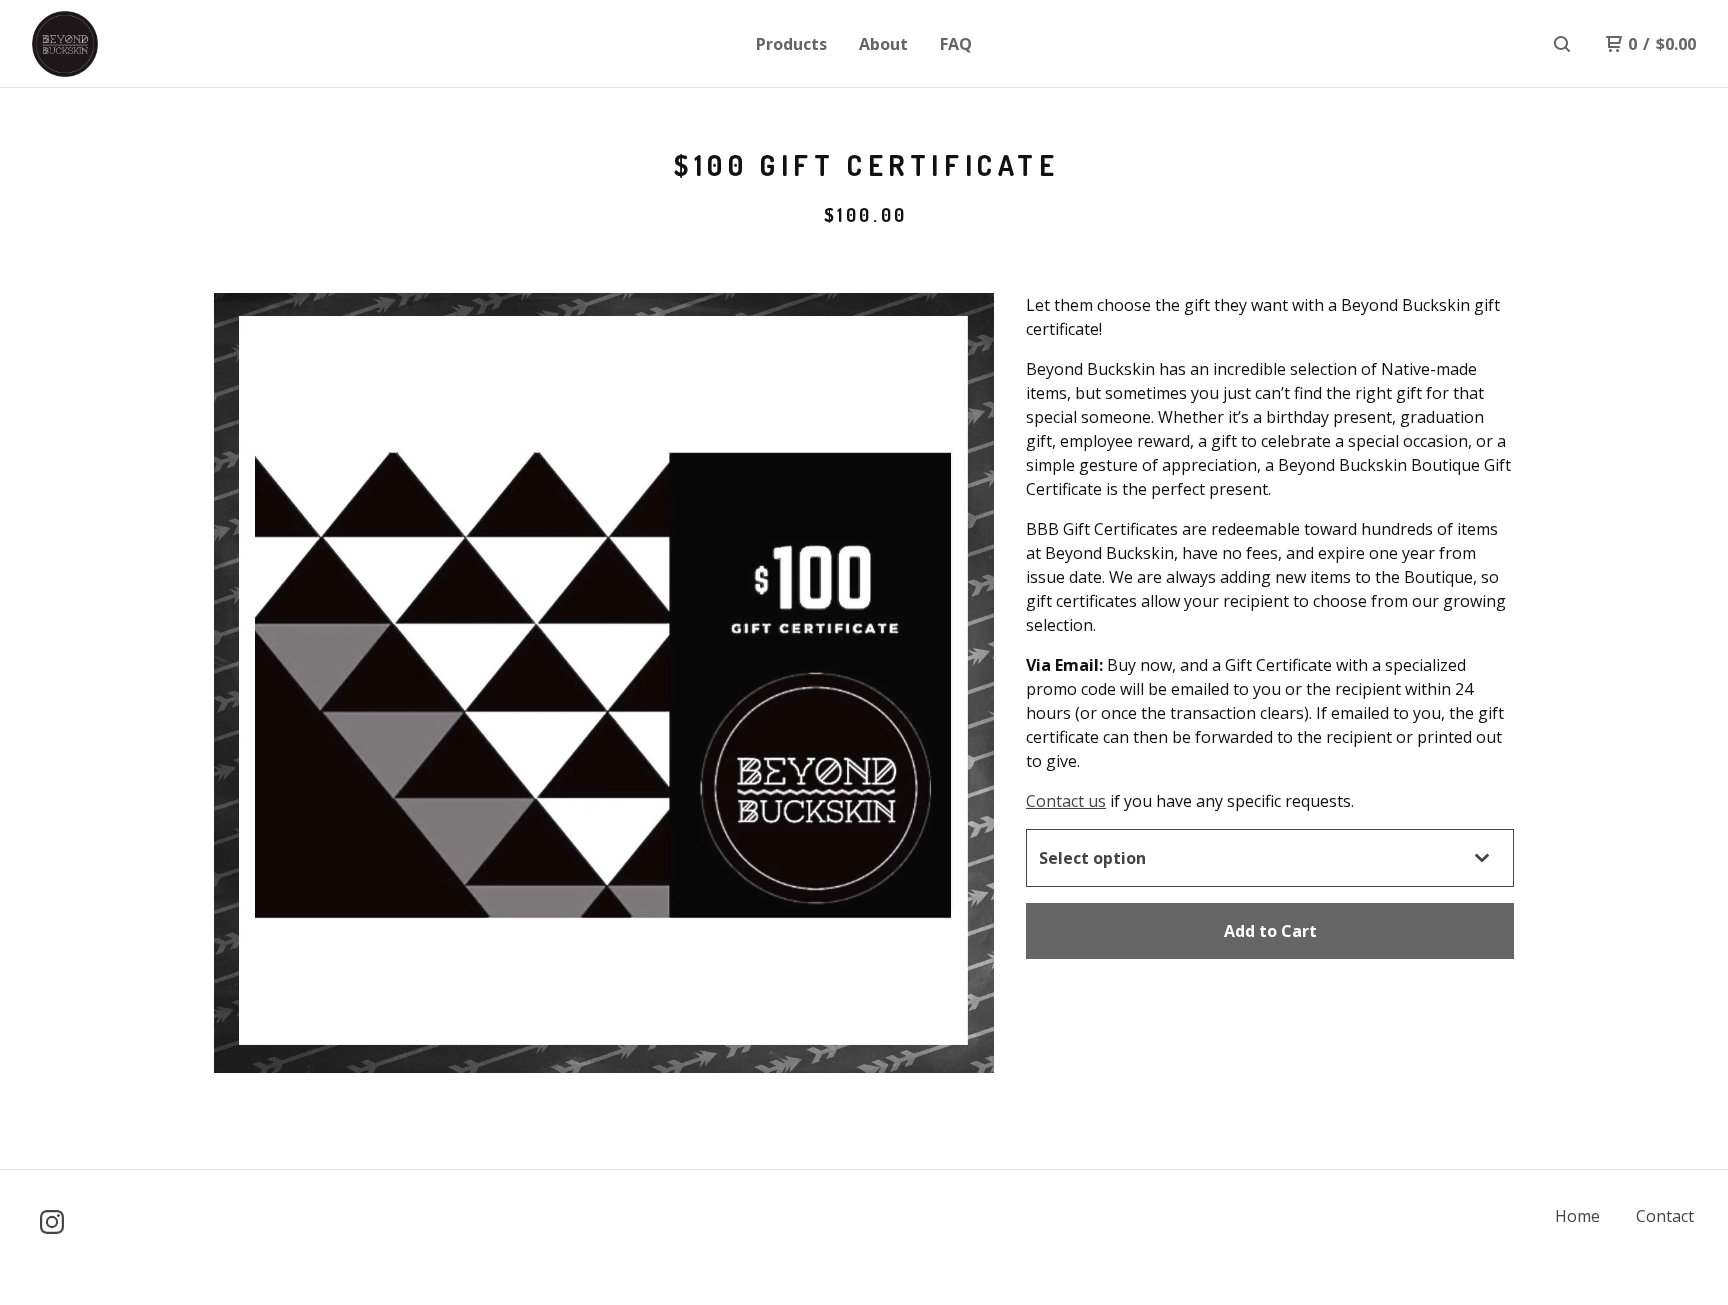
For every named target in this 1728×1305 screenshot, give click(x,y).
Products (791, 44)
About (883, 44)
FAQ (956, 44)
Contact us (1066, 801)
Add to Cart (1270, 931)
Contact (1665, 1216)
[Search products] (1562, 44)
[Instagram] (52, 1222)
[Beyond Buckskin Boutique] (136, 44)
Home (1577, 1216)
